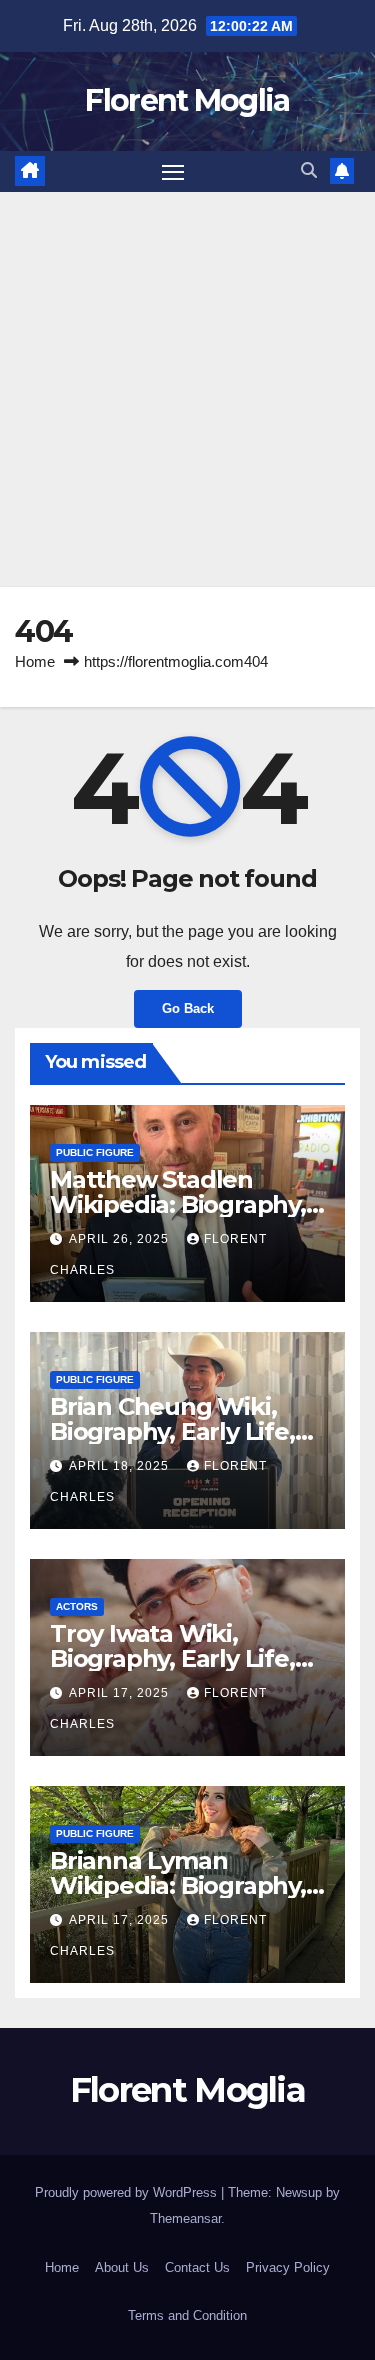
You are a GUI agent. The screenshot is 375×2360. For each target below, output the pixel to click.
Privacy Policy (288, 2267)
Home (35, 661)
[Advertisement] (187, 389)
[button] (309, 170)
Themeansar (185, 2218)
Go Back (188, 1008)
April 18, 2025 (121, 1466)
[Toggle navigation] (173, 172)
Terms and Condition (187, 2315)
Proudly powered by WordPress (128, 2192)
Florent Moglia (187, 100)
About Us (122, 2267)
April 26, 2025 (121, 1239)
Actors (77, 1606)
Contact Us (197, 2267)
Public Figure (95, 1152)
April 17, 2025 (121, 1693)
